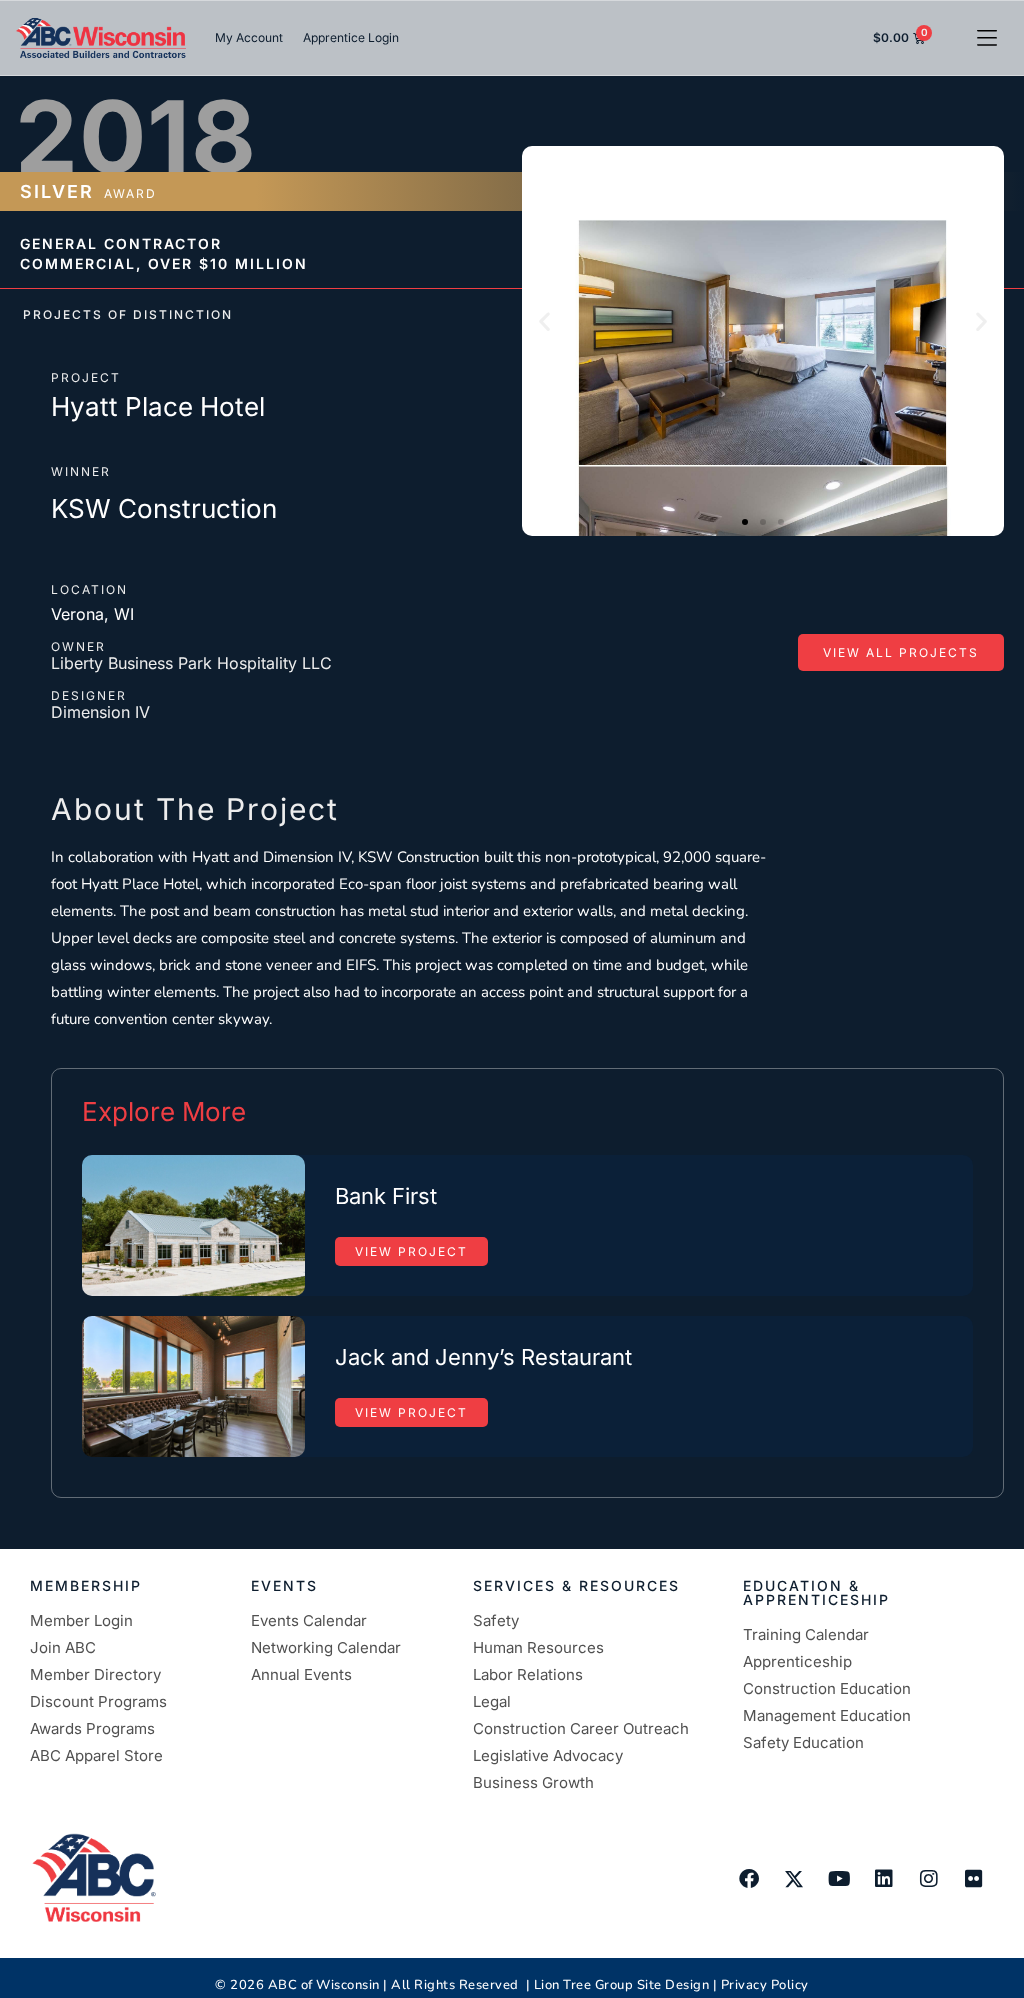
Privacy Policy (765, 1985)
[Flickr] (974, 1879)
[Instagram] (929, 1879)
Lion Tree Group (584, 1985)
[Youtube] (839, 1879)
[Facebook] (749, 1879)
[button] (986, 38)
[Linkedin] (884, 1879)
